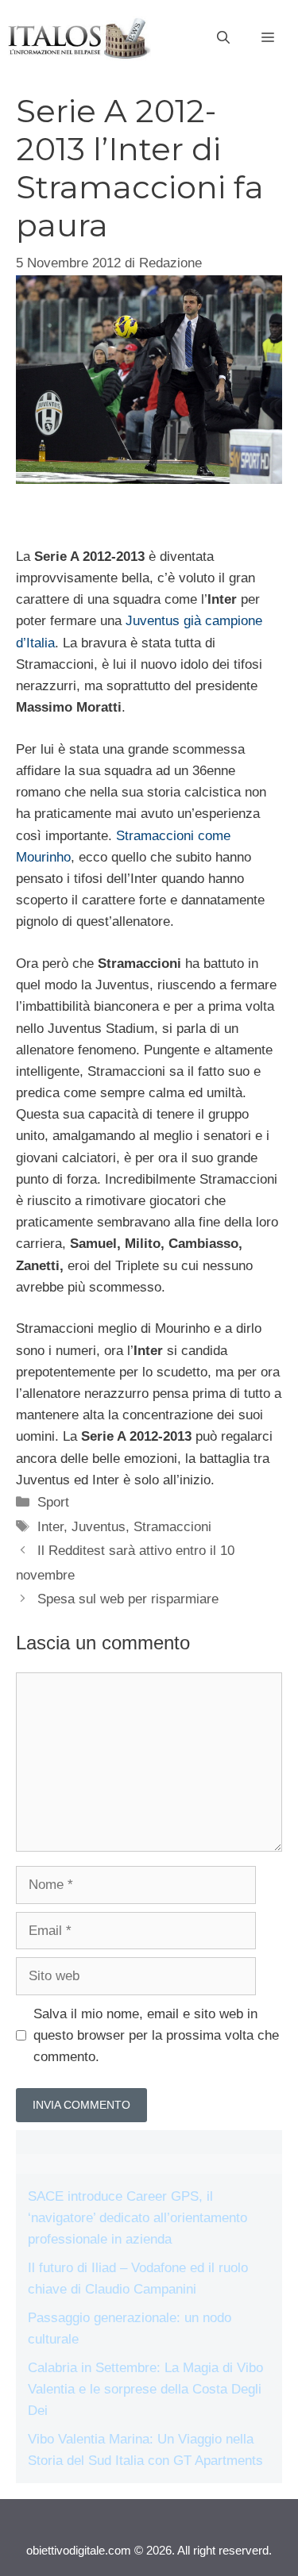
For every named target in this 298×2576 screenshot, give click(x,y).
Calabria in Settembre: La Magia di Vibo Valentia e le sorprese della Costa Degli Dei (145, 2389)
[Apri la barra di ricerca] (223, 38)
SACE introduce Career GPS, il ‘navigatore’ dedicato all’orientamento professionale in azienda (137, 2218)
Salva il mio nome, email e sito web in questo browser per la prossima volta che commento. (156, 2035)
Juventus (99, 1527)
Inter (50, 1527)
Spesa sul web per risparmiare (128, 1599)
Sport (53, 1502)
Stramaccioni (172, 1527)
